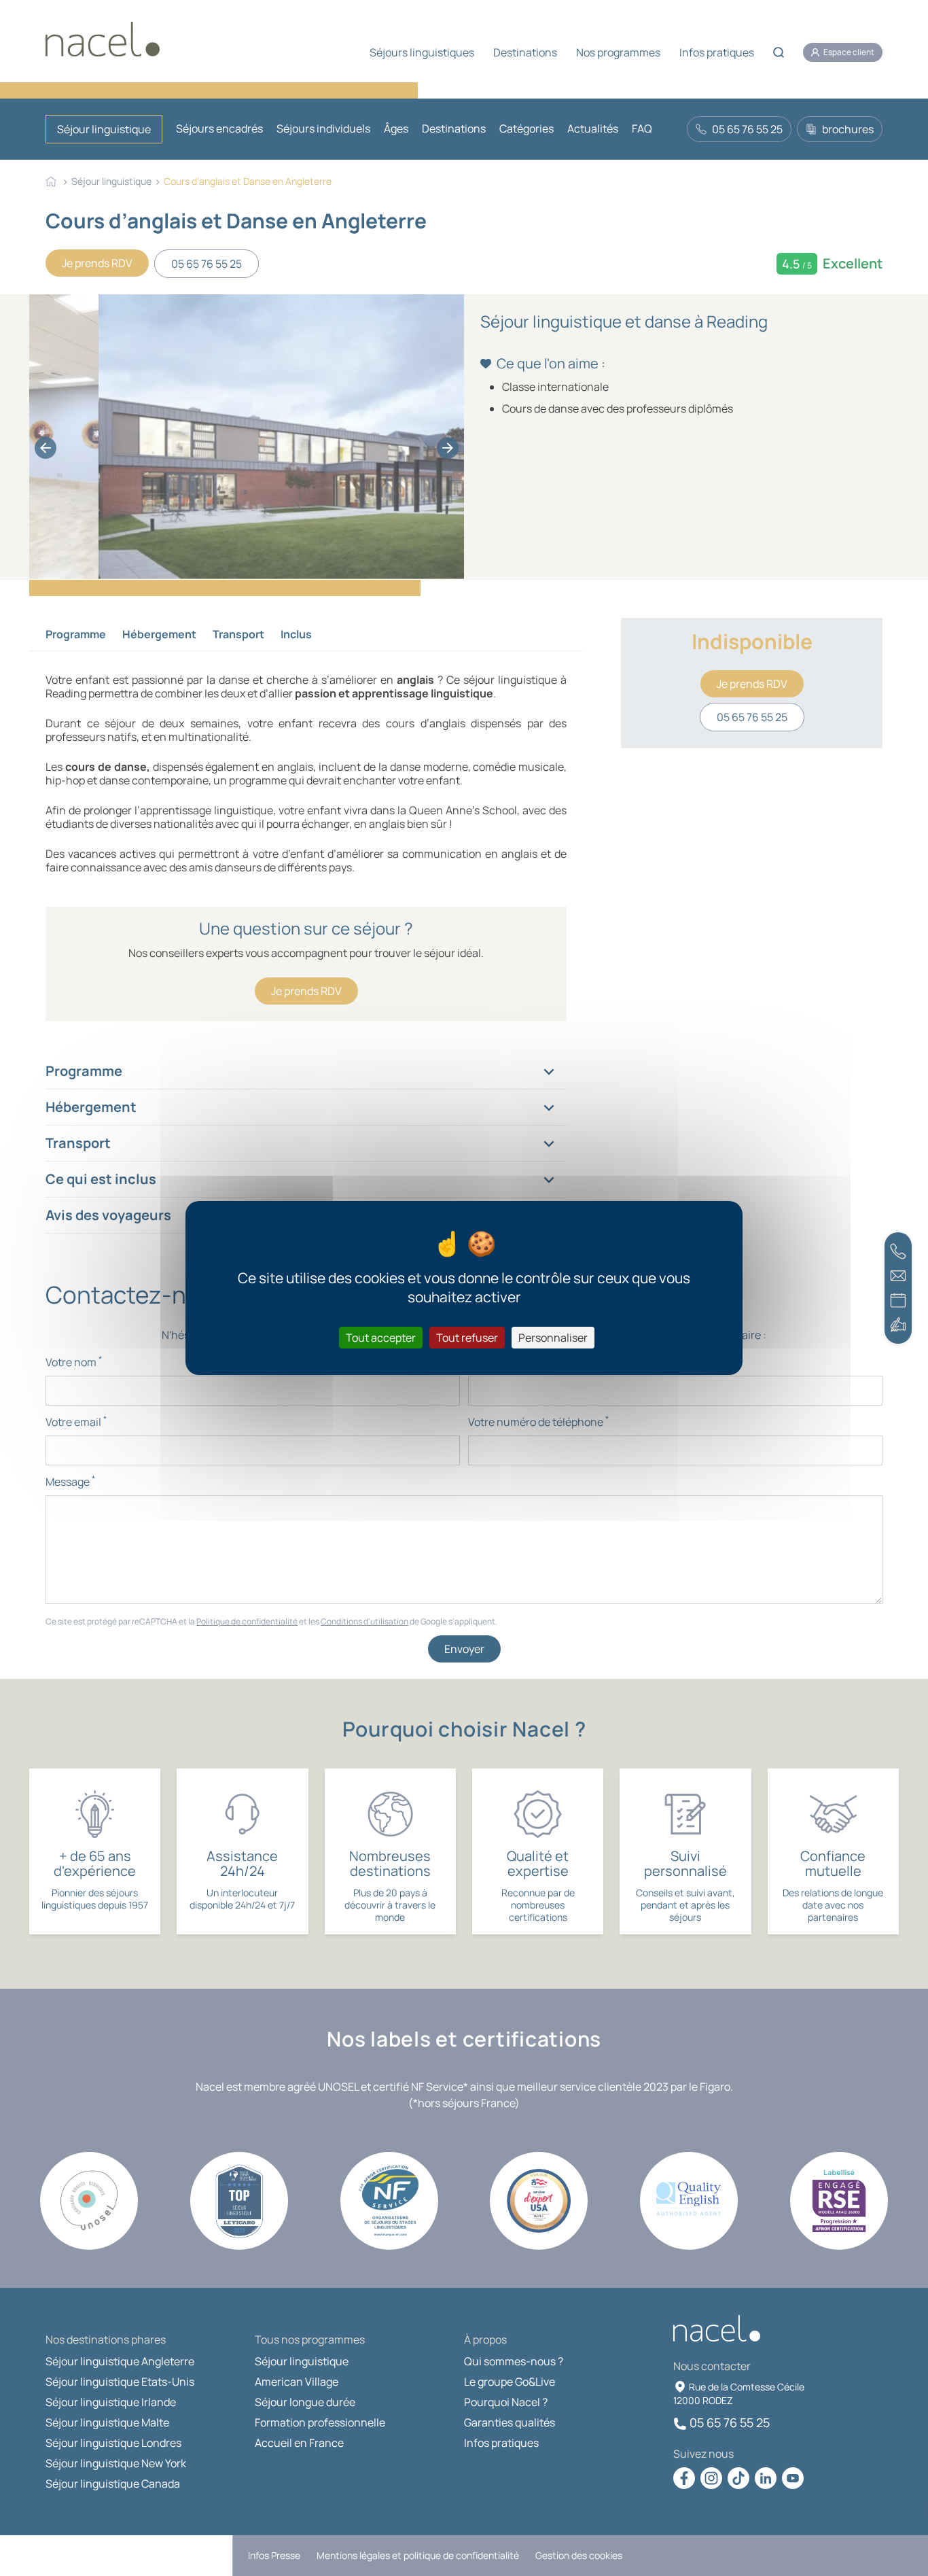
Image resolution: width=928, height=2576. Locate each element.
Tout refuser (467, 1338)
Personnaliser (553, 1338)
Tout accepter (381, 1338)
